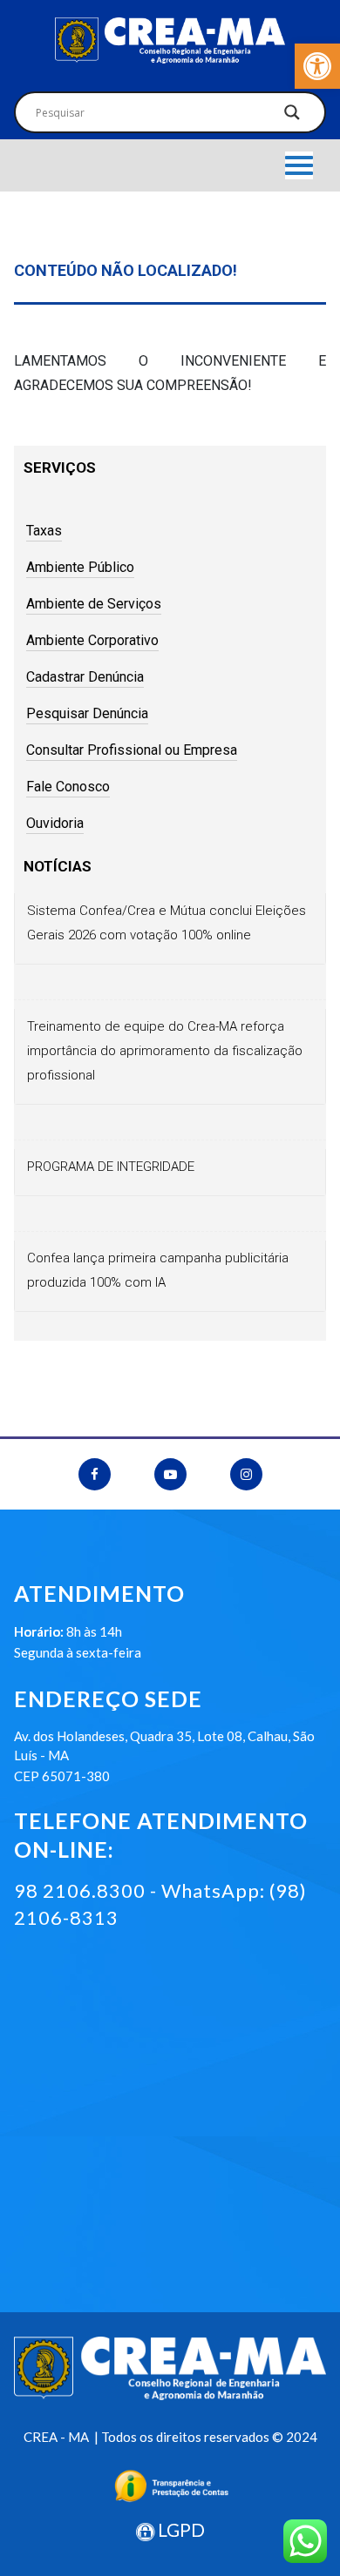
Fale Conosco (68, 787)
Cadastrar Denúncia (85, 677)
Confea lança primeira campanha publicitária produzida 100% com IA (158, 1270)
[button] (317, 66)
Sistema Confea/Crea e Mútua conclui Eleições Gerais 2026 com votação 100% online (167, 923)
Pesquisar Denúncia (87, 713)
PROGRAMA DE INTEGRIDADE (111, 1167)
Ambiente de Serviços (94, 604)
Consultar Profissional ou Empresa (132, 750)
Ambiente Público (80, 567)
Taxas (44, 531)
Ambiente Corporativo (92, 640)
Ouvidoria (55, 823)
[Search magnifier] (292, 117)
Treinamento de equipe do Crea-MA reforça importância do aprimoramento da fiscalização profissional (165, 1051)
